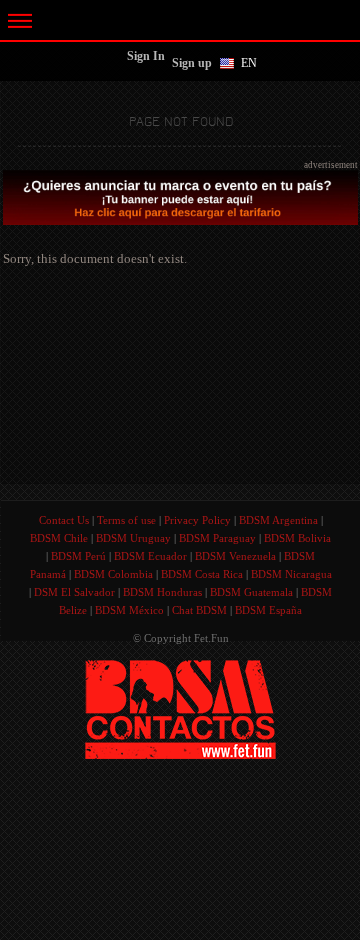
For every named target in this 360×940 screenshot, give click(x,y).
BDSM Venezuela (235, 556)
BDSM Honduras (162, 592)
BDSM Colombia (113, 574)
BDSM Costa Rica (202, 574)
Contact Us (64, 520)
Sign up (192, 63)
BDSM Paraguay (217, 538)
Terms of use (126, 520)
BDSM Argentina (278, 520)
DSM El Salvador (74, 592)
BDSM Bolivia (297, 538)
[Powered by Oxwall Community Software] (180, 707)
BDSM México (129, 610)
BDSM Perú (78, 556)
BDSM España (268, 610)
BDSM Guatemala (251, 592)
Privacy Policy (197, 520)
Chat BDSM (199, 610)
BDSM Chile (59, 538)
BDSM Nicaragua (291, 574)
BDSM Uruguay (133, 538)
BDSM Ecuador (150, 556)
